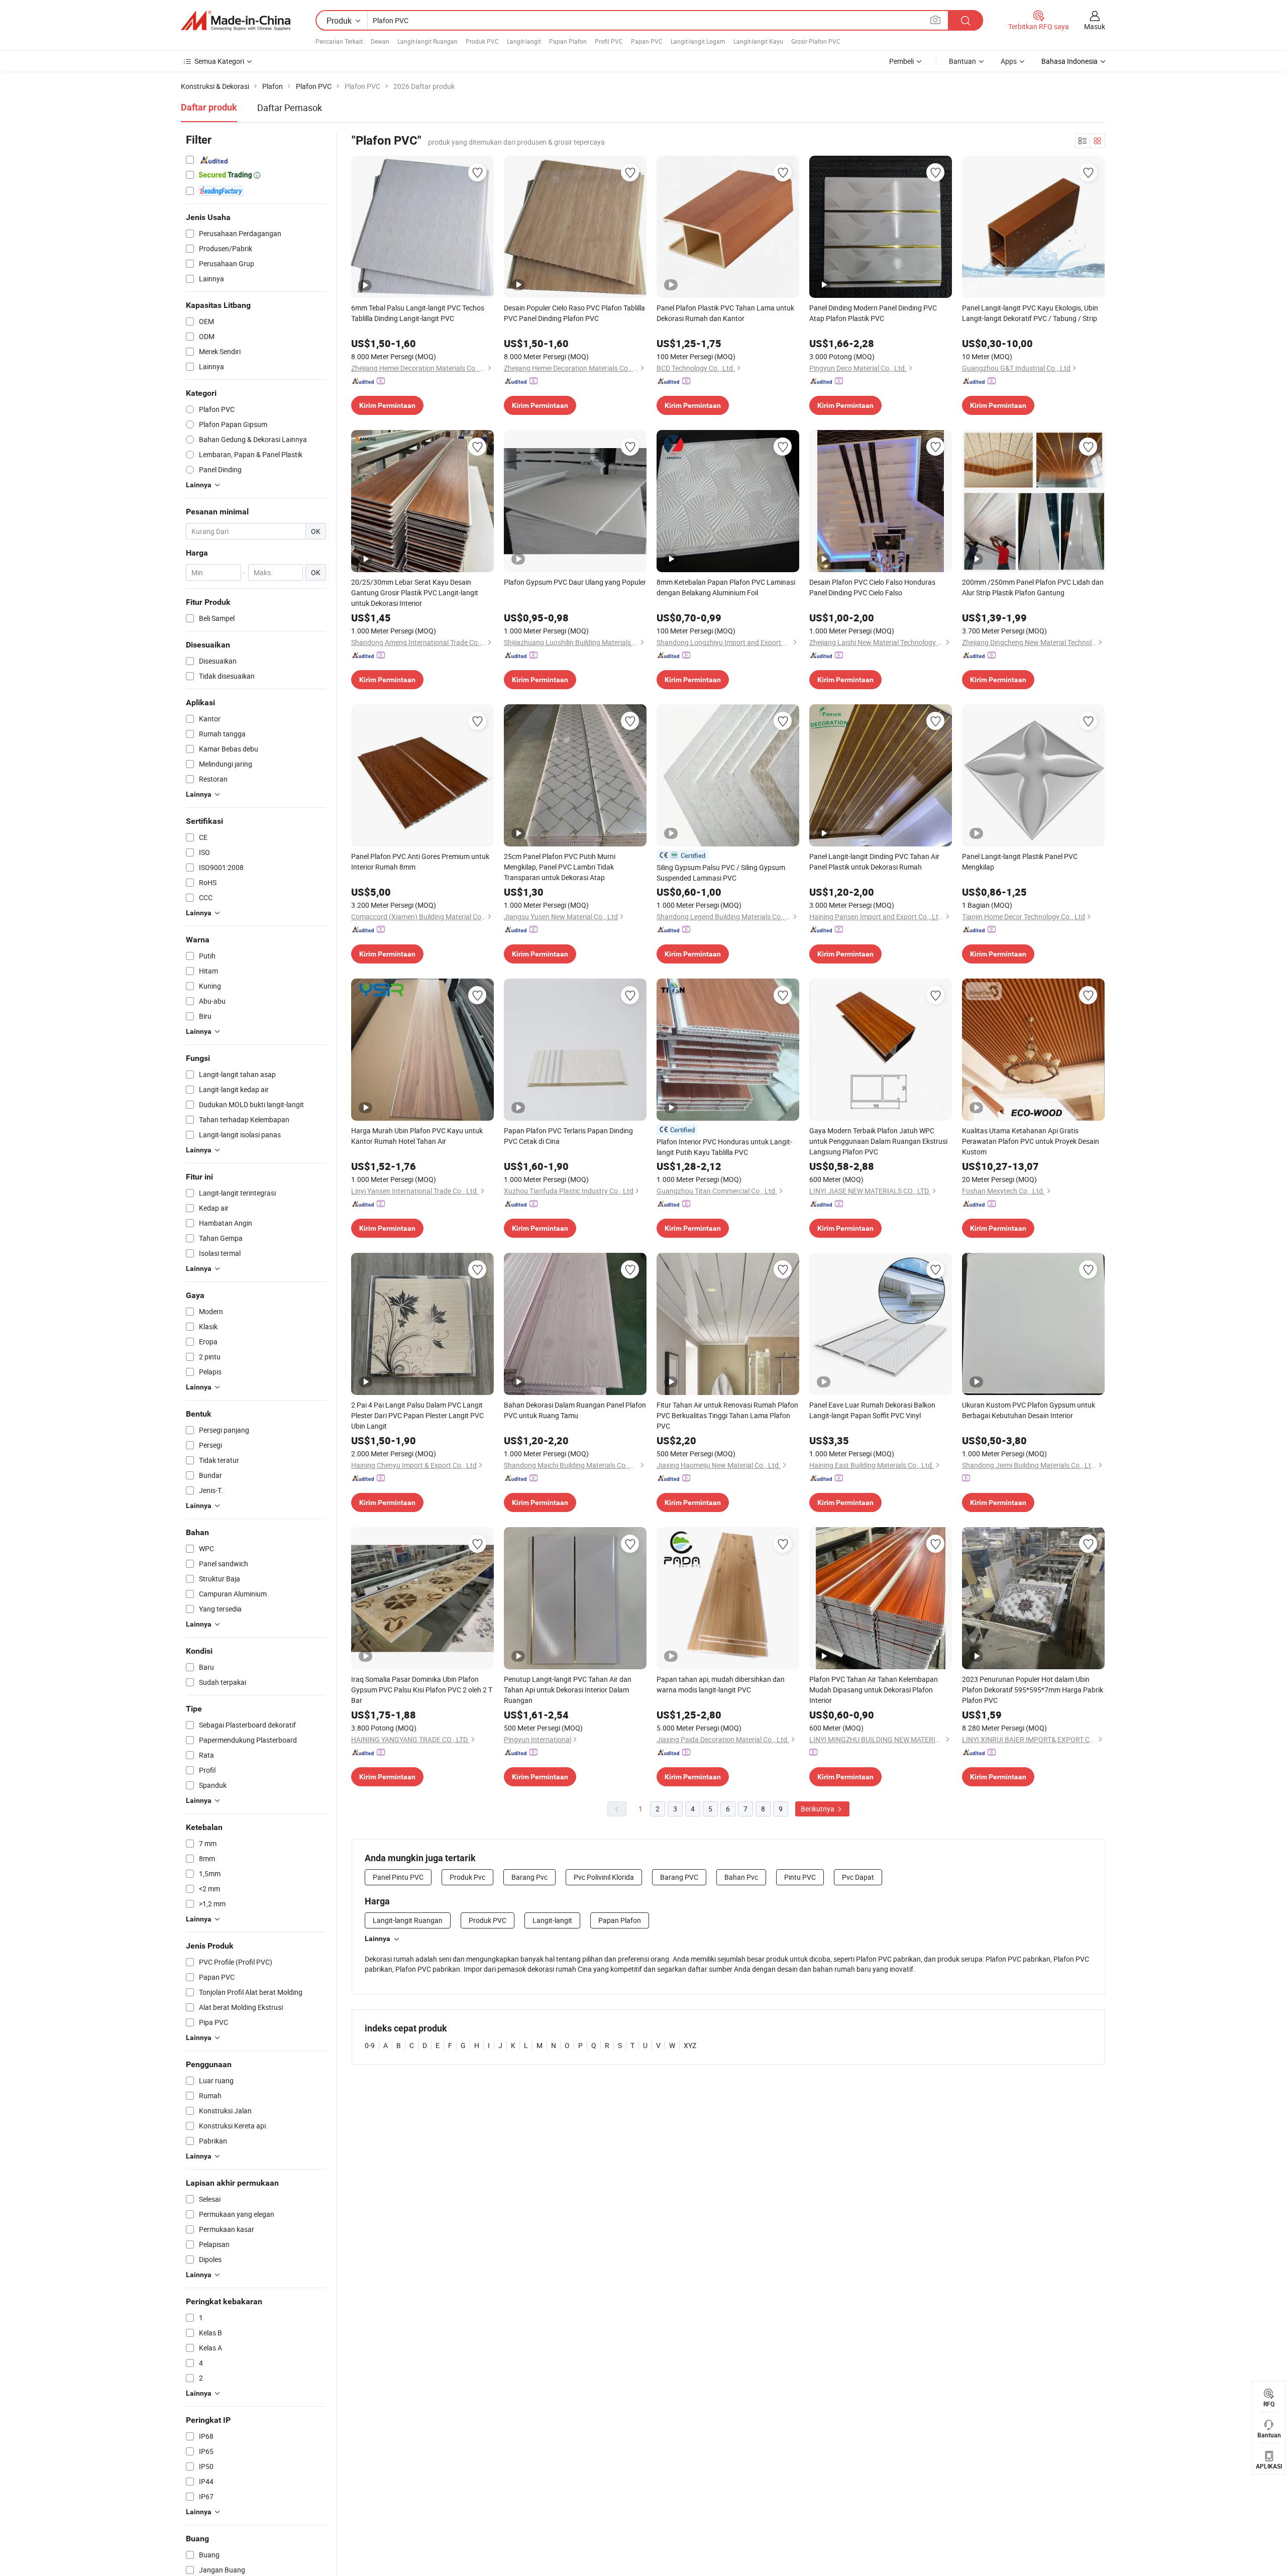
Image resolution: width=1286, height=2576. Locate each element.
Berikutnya (818, 1809)
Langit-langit (524, 41)
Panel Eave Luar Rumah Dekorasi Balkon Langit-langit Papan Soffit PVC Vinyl (872, 1410)
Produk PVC (482, 41)
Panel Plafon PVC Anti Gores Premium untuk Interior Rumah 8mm (420, 862)
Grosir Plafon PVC (816, 41)
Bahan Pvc (741, 1877)
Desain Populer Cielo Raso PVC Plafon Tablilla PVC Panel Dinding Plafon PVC (574, 313)
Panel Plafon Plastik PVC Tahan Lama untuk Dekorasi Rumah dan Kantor (725, 313)
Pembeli (901, 61)
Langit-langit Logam (698, 41)
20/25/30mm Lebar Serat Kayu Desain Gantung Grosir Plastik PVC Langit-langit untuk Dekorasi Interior (415, 593)
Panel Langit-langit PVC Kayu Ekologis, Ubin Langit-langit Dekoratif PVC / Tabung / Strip (1030, 313)
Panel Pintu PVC (398, 1877)
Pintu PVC (800, 1877)
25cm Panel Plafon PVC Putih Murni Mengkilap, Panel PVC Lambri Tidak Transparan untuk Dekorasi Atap (560, 867)
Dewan (380, 41)
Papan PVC (647, 41)
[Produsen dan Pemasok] (236, 21)
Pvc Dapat (858, 1877)
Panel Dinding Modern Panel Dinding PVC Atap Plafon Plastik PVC (873, 313)
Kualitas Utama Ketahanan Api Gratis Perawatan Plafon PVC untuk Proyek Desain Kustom (1031, 1141)
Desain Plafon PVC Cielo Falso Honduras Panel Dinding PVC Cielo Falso (872, 587)
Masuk (1095, 26)
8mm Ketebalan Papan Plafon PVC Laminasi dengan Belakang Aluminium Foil (726, 587)
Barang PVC (679, 1877)
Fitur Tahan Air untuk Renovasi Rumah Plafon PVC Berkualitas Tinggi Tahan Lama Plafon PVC (727, 1415)
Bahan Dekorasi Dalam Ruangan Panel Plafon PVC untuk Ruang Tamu (575, 1410)
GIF (974, 286)
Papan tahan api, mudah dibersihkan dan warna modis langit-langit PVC (721, 1684)
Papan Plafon (568, 41)
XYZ (690, 2045)
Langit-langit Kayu (758, 41)
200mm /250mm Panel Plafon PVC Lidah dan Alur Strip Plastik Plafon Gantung (1033, 587)
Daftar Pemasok (290, 108)
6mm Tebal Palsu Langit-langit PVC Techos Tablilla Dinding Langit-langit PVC (418, 313)
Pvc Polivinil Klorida (604, 1877)
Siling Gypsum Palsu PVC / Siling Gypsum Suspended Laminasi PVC (721, 873)
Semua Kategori (219, 61)
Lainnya (378, 1939)
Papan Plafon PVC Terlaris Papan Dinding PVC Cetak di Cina (568, 1136)
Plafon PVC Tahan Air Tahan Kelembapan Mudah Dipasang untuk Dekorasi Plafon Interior (874, 1690)
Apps (1009, 61)
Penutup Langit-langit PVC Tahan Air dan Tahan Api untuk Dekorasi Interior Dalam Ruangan (568, 1690)
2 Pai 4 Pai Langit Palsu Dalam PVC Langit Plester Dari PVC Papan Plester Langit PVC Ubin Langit (417, 1415)
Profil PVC (609, 41)
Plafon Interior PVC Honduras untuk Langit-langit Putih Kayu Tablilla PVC (724, 1147)
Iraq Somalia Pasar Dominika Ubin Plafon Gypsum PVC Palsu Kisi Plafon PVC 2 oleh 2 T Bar (422, 1690)
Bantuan (962, 61)
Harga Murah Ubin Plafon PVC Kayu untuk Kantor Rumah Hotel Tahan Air (417, 1136)
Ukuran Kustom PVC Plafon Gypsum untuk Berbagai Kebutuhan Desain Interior (1029, 1410)
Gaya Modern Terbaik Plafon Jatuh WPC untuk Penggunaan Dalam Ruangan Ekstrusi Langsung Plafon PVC (878, 1141)
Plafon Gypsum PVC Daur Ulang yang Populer (575, 582)
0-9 (370, 2045)
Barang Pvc (529, 1877)
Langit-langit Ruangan (427, 41)
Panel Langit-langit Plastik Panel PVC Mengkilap (1020, 862)
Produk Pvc (467, 1877)
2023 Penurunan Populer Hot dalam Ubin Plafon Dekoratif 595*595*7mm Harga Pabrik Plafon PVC (1033, 1690)
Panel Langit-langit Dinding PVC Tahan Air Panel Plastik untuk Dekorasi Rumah (874, 862)
